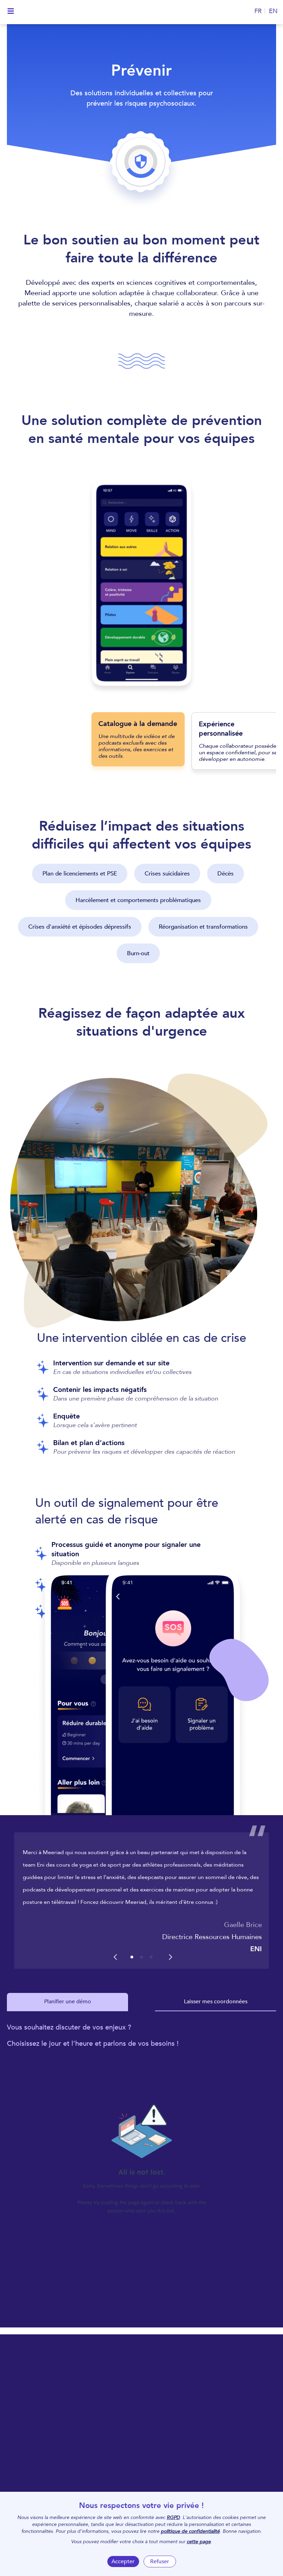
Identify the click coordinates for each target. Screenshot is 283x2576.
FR (258, 11)
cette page (199, 2542)
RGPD (173, 2517)
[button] (132, 1957)
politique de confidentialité (190, 2531)
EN (273, 11)
